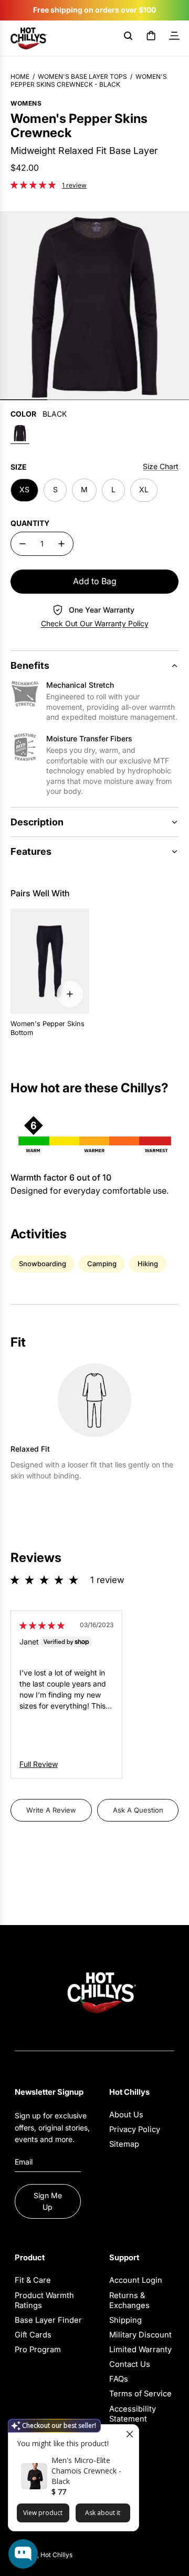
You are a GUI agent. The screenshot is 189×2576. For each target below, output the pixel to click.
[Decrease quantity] (23, 544)
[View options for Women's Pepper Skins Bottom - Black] (70, 994)
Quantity (30, 523)
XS (24, 489)
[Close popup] (129, 2434)
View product (43, 2513)
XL (144, 489)
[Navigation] (174, 38)
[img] (42, 1625)
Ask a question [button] (138, 1810)
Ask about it (103, 2513)
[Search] (128, 38)
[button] (34, 184)
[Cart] (151, 38)
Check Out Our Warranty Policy (95, 623)
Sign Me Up (48, 2201)
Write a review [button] (51, 1810)
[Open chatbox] (23, 2554)
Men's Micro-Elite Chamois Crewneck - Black (86, 2471)
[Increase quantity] (61, 544)
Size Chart (161, 466)
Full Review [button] (39, 1764)
